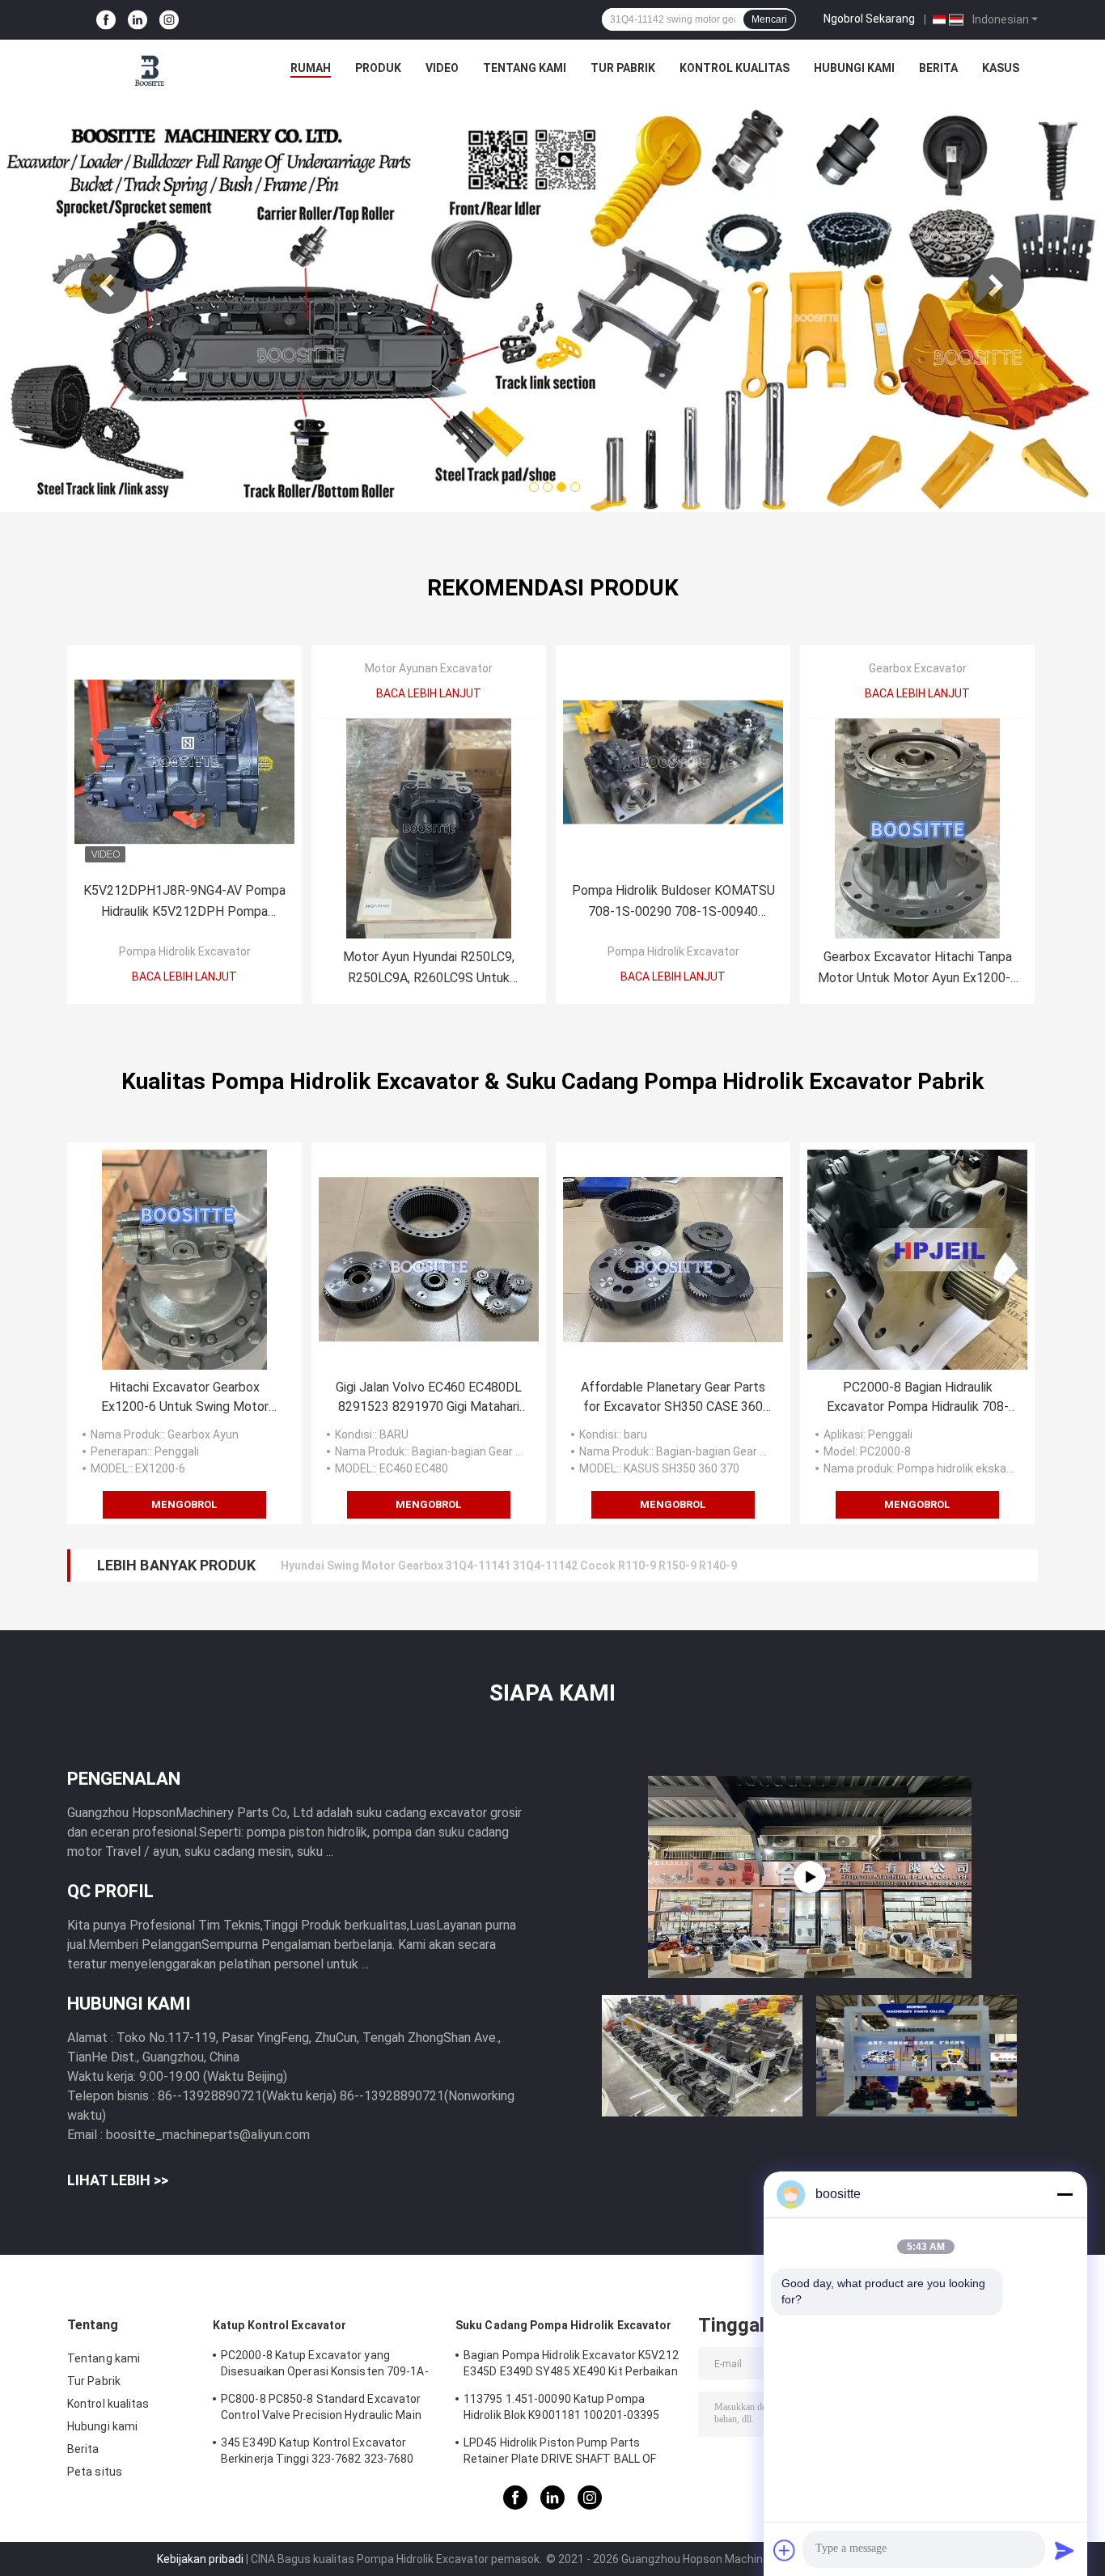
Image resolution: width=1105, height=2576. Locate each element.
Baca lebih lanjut (184, 977)
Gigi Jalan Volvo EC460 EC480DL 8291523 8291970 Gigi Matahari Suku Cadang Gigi (429, 1398)
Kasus (1001, 68)
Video (442, 68)
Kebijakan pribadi (200, 2559)
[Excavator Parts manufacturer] (810, 1877)
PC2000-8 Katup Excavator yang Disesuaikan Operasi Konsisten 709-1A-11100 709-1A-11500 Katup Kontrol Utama (325, 2366)
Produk (378, 68)
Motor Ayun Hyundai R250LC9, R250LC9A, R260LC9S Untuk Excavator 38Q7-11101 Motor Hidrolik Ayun (429, 969)
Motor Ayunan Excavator (429, 668)
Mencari (769, 19)
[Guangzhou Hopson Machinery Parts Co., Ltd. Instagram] (169, 20)
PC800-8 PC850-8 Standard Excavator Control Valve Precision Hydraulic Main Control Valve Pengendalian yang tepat (323, 2409)
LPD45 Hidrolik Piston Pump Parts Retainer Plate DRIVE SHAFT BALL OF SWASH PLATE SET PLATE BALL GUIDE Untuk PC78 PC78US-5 (563, 2453)
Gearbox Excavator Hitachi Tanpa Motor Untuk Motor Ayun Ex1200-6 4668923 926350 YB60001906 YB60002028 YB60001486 (918, 969)
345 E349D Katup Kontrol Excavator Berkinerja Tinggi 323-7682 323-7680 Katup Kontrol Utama (318, 2453)
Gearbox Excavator (918, 668)
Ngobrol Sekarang (869, 19)
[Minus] (1065, 2194)
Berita (938, 68)
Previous (109, 286)
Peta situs (95, 2472)
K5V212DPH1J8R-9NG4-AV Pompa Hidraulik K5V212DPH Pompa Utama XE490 (184, 902)
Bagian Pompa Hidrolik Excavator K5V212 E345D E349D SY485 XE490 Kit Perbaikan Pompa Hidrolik (571, 2366)
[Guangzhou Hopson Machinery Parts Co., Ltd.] (150, 72)
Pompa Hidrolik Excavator (185, 951)
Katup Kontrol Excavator (279, 2325)
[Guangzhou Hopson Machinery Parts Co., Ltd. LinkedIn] (138, 20)
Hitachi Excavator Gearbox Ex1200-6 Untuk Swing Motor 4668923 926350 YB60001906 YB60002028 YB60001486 (184, 1398)
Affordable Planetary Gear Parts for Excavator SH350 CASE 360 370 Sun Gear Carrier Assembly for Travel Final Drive (673, 1398)
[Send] (1065, 2550)
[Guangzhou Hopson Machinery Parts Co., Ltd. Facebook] (106, 20)
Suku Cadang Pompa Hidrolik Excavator (564, 2325)
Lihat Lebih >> (118, 2180)
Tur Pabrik (623, 68)
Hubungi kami (854, 68)
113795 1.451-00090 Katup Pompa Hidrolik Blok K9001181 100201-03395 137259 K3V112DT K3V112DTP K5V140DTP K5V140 (562, 2409)
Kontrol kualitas (735, 68)
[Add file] (785, 2550)
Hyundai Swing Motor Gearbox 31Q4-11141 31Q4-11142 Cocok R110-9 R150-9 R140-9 (509, 1566)
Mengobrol (184, 1504)
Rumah (311, 68)
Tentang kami (525, 68)
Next (996, 286)
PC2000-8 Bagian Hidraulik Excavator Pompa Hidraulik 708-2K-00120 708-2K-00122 (918, 1398)
